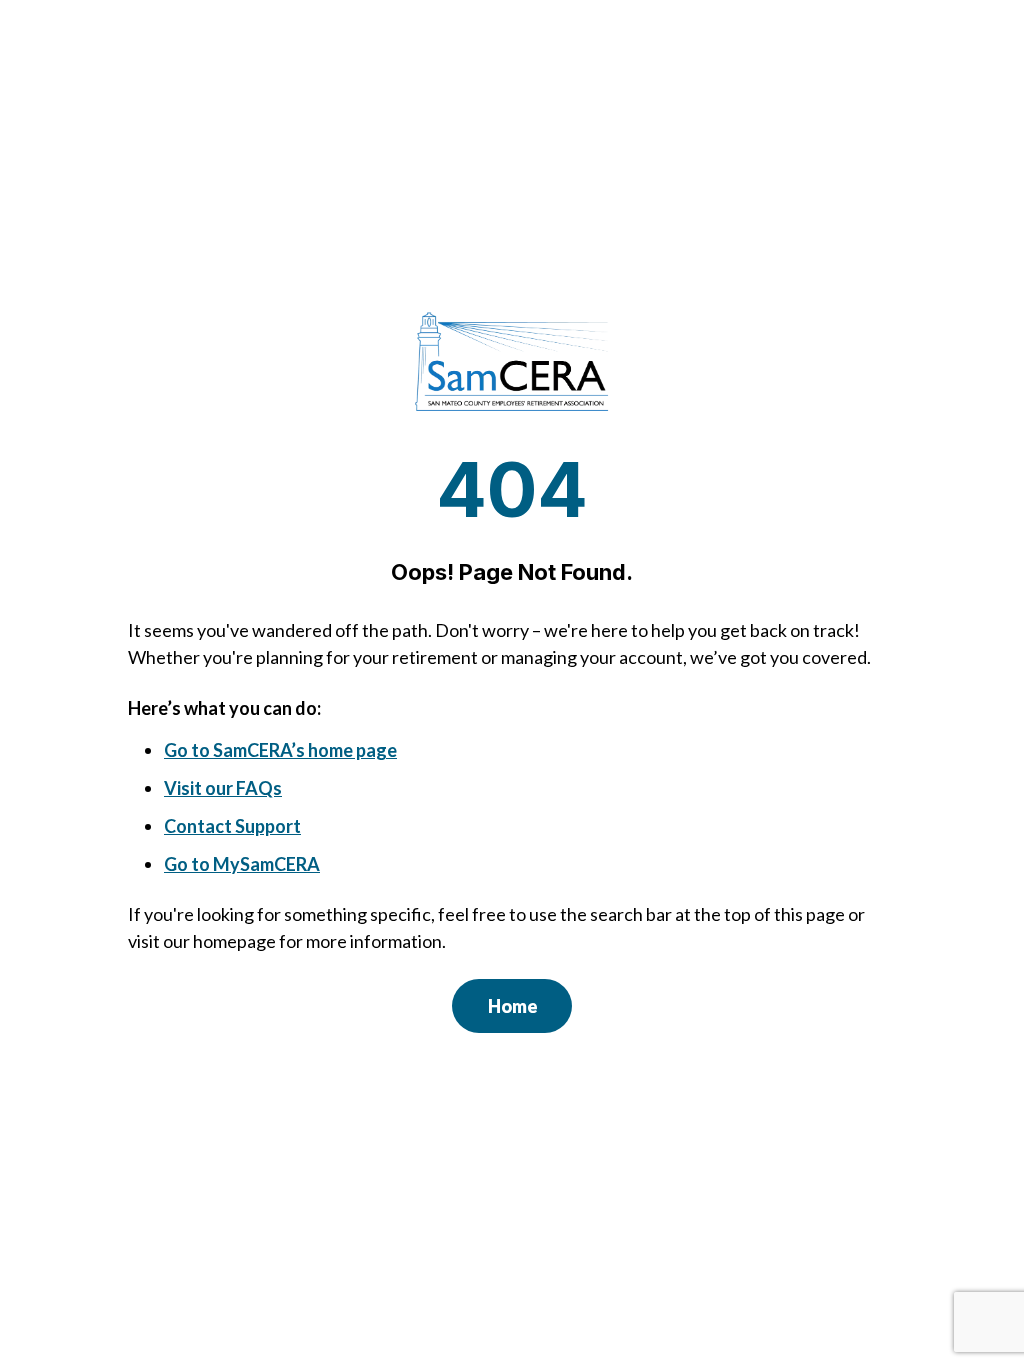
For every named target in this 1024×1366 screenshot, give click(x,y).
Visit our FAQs (223, 788)
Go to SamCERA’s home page (280, 750)
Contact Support (232, 826)
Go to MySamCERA (242, 864)
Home (513, 1006)
